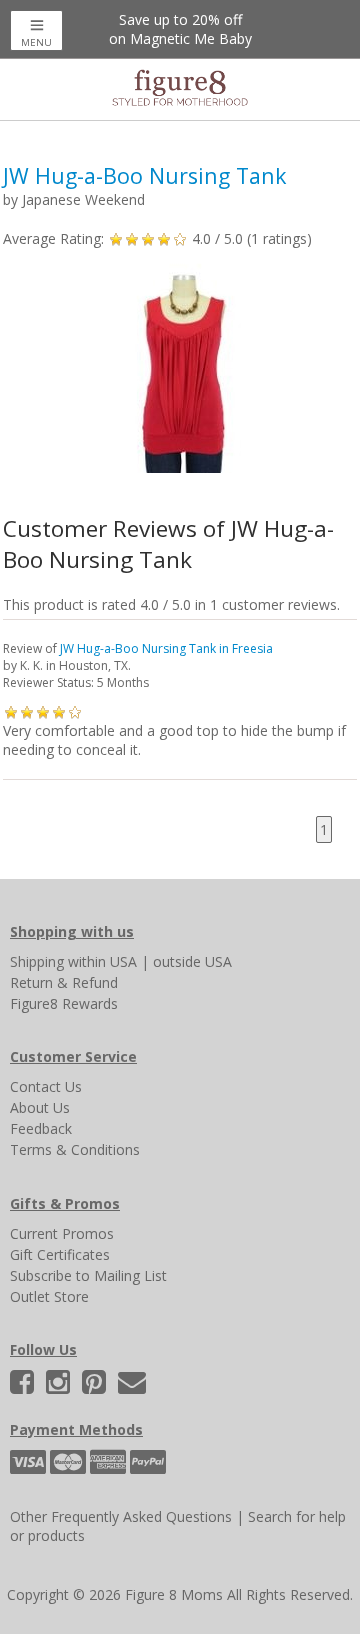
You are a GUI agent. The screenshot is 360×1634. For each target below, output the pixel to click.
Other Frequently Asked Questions (121, 1516)
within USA (102, 961)
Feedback (41, 1128)
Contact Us (46, 1086)
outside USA (192, 961)
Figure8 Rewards (64, 1003)
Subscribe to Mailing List (88, 1275)
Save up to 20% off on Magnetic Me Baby (180, 29)
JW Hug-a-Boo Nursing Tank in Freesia (166, 648)
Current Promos (62, 1233)
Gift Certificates (60, 1254)
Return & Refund (64, 982)
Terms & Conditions (75, 1149)
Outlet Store (49, 1296)
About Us (40, 1107)
